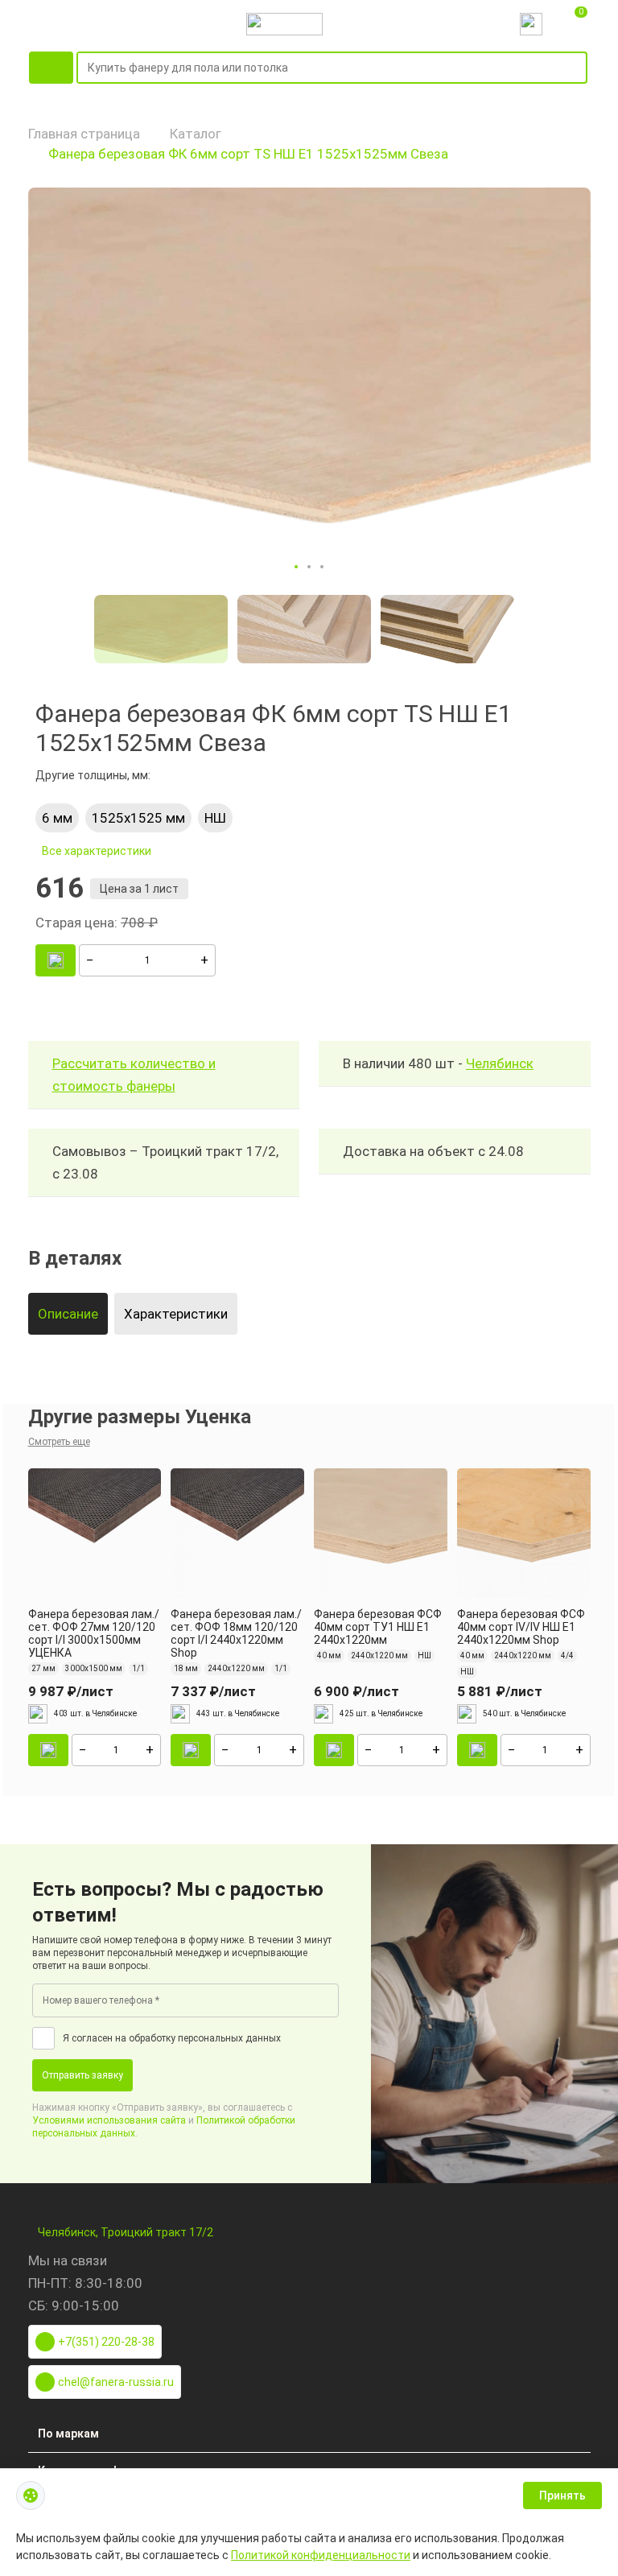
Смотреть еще (59, 1442)
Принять (562, 2495)
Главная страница (84, 134)
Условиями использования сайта (109, 2120)
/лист (71, 1691)
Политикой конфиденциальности (321, 2555)
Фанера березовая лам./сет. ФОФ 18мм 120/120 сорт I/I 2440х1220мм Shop (236, 1633)
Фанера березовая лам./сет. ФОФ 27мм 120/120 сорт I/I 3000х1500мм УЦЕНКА (94, 1633)
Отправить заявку (82, 2075)
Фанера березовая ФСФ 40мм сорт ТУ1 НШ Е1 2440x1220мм (378, 1627)
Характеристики (176, 1314)
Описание (68, 1314)
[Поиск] (578, 68)
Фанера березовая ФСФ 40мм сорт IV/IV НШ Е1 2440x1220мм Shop (521, 1627)
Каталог (196, 134)
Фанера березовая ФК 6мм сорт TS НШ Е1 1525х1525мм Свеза (248, 154)
